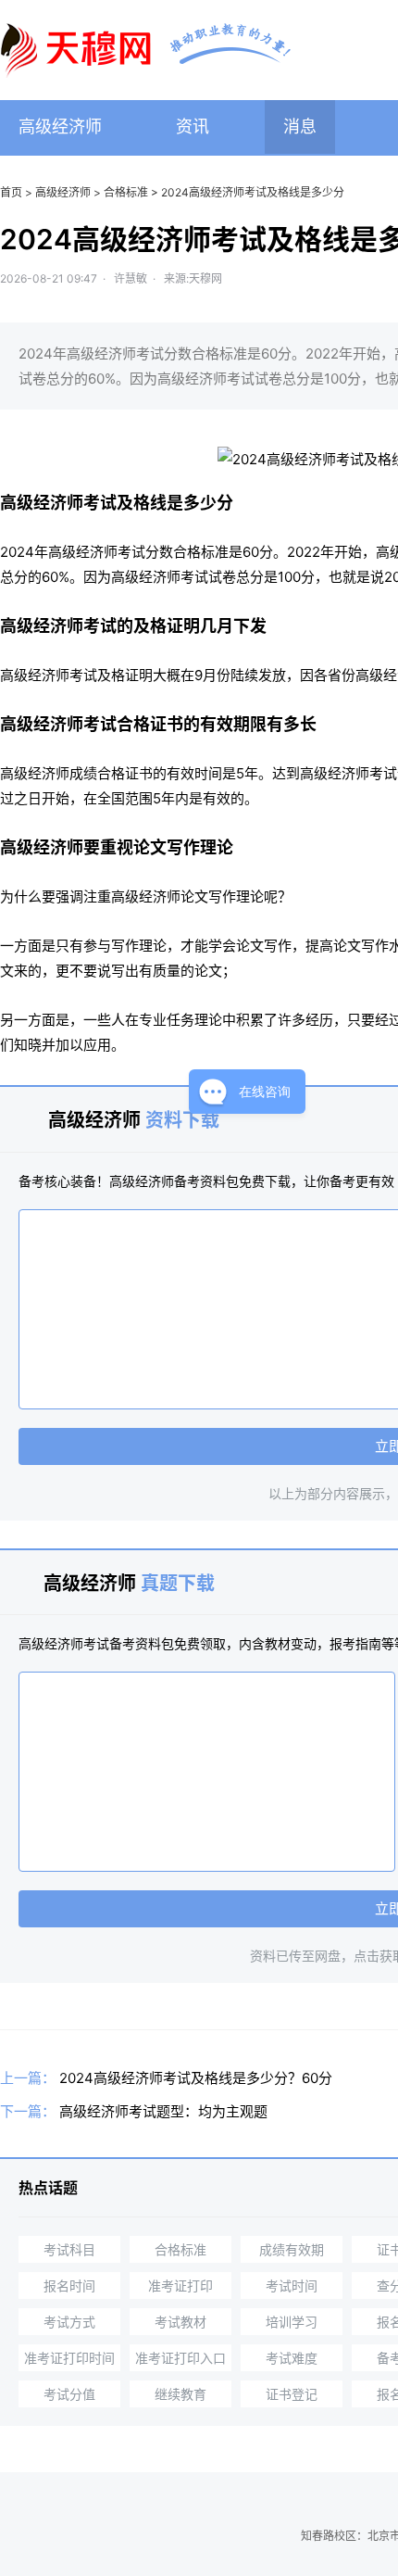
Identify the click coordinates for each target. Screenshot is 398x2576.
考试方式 (69, 2322)
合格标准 (126, 192)
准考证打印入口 (180, 2358)
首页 (11, 192)
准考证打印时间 (69, 2358)
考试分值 (69, 2394)
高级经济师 (60, 126)
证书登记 (292, 2394)
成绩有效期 (292, 2249)
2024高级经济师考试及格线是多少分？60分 (196, 2078)
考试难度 (292, 2358)
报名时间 (69, 2286)
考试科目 (69, 2249)
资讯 (193, 126)
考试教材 (180, 2322)
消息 (300, 126)
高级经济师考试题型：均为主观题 (163, 2111)
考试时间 (292, 2286)
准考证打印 (180, 2286)
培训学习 (292, 2322)
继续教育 (180, 2394)
